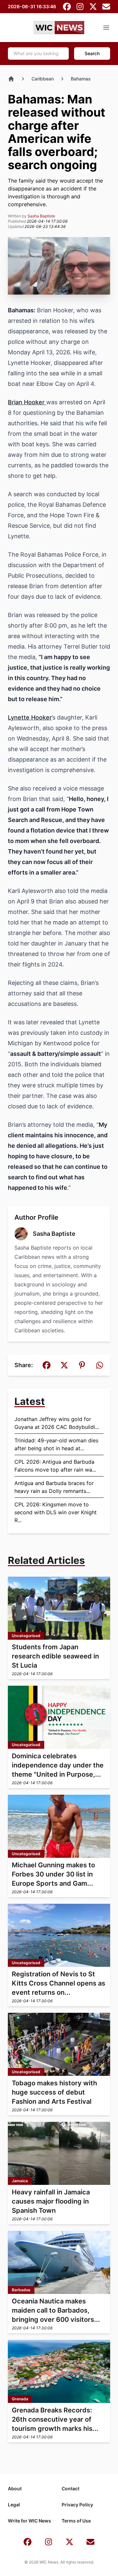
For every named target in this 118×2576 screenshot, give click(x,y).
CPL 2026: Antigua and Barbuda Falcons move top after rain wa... (55, 1466)
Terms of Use (76, 2521)
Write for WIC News (29, 2521)
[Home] (11, 79)
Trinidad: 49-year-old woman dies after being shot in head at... (56, 1444)
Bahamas (81, 79)
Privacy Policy (77, 2505)
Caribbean (43, 79)
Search (92, 53)
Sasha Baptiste (41, 216)
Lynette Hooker (30, 717)
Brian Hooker (27, 402)
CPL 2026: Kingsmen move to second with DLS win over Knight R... (56, 1512)
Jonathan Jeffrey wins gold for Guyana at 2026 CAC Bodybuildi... (57, 1423)
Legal (14, 2505)
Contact (70, 2488)
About (15, 2488)
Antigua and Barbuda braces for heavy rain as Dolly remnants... (54, 1487)
